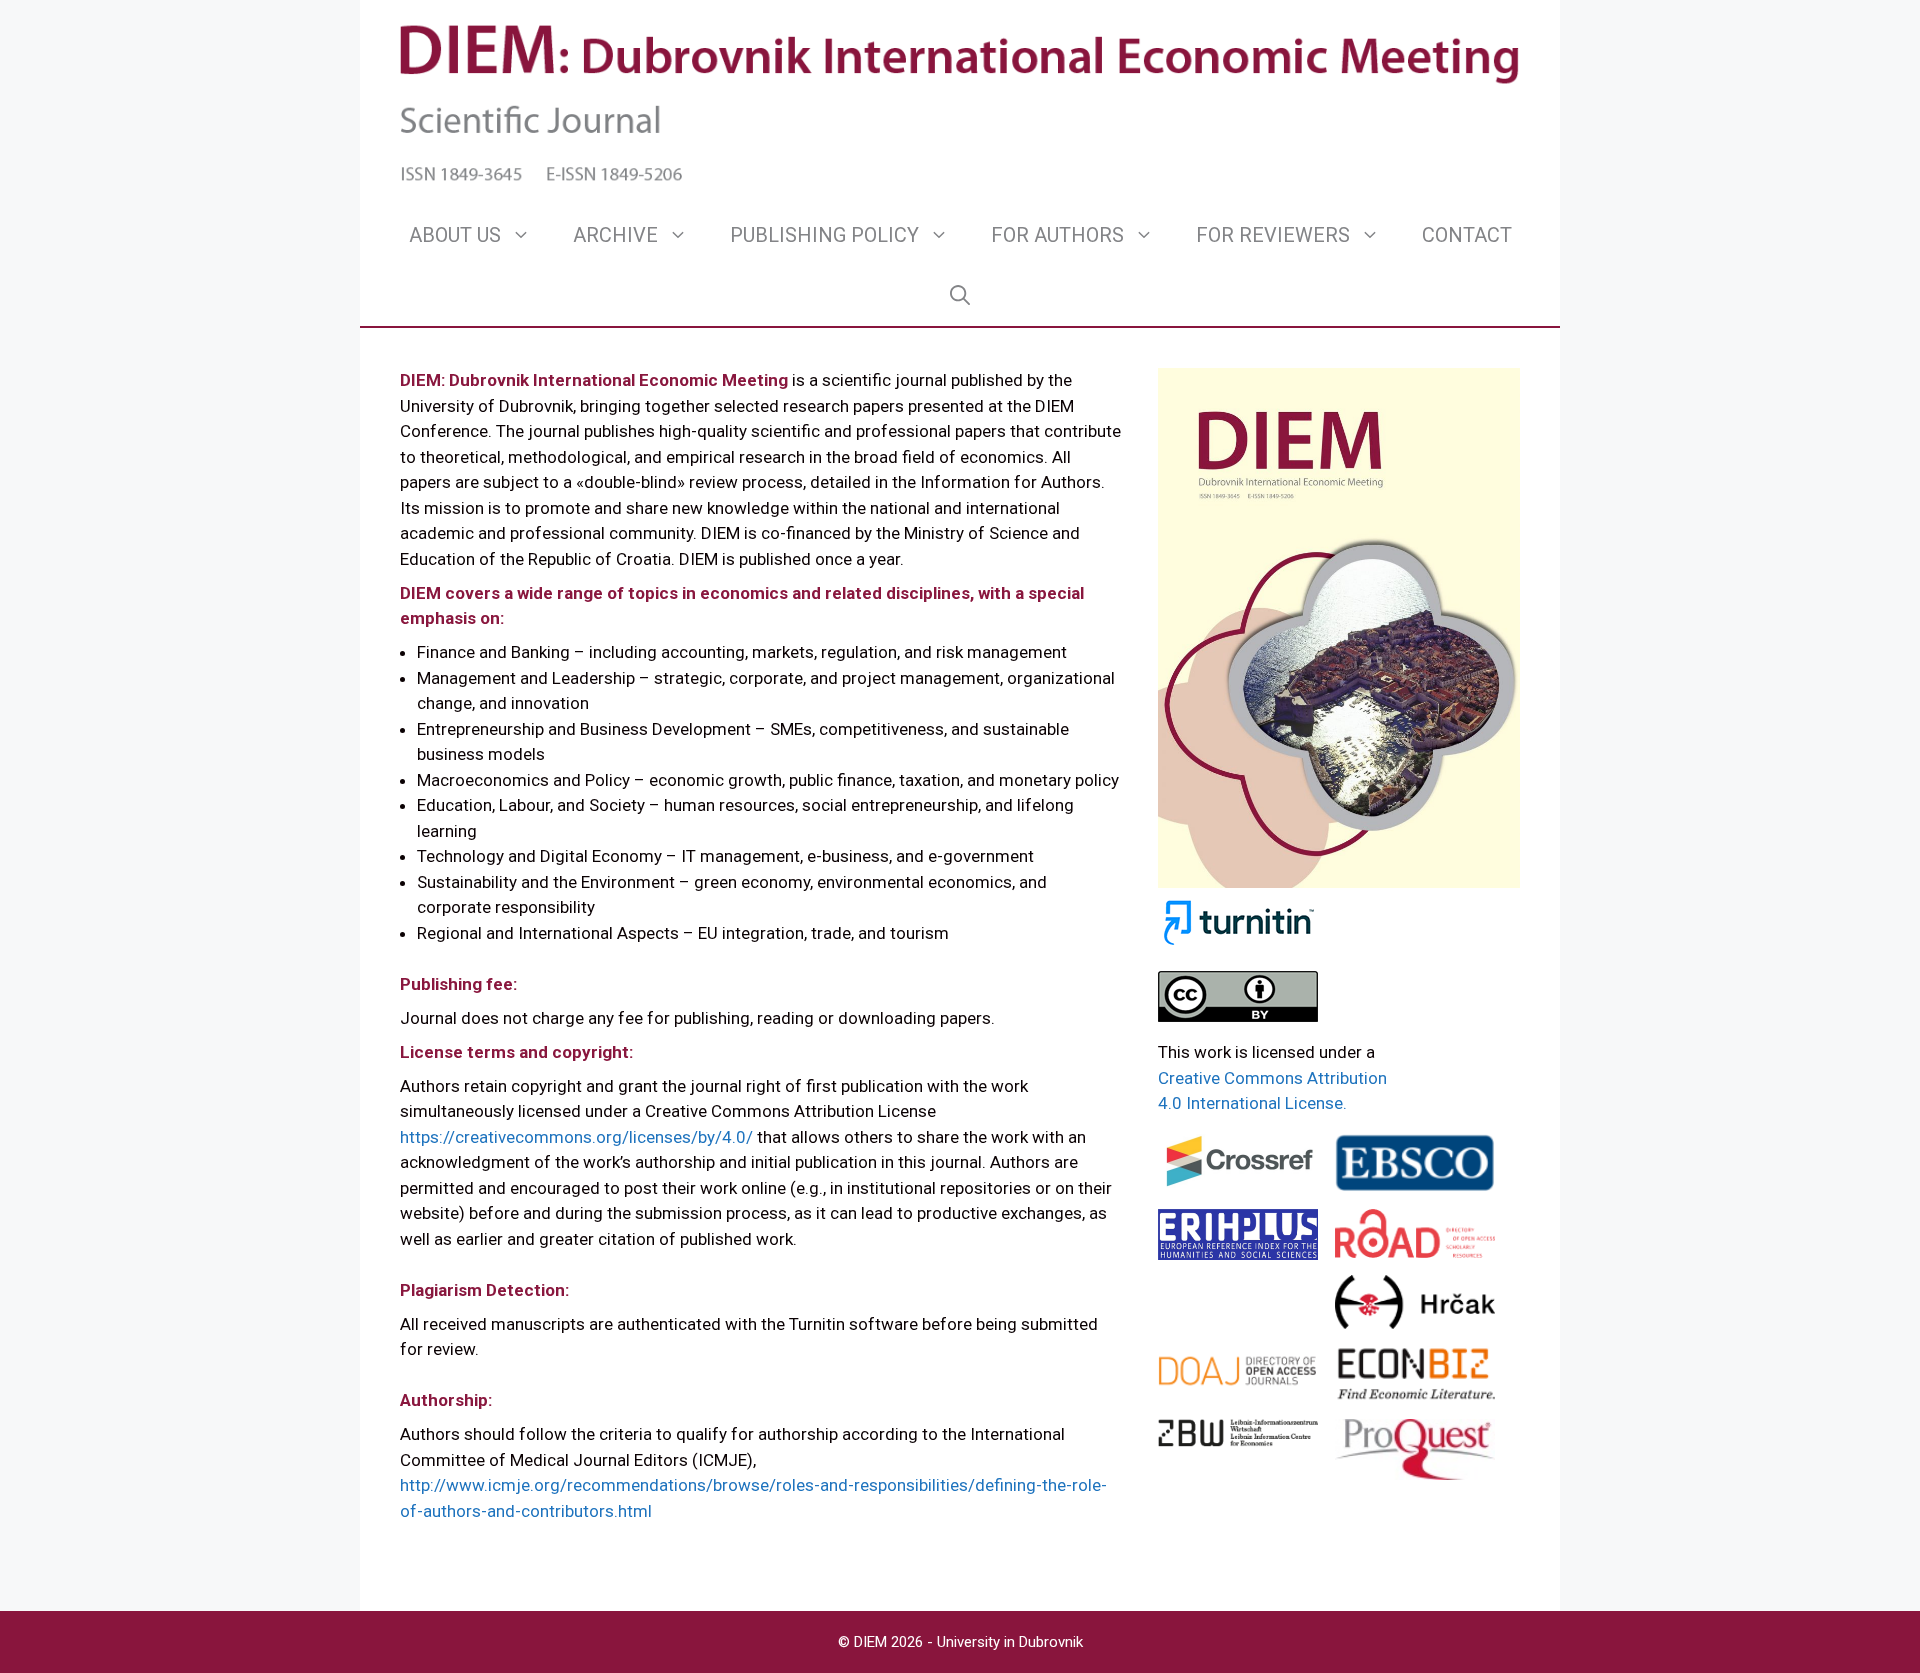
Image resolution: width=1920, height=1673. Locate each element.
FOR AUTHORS (1057, 235)
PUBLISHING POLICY (824, 235)
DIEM (872, 1642)
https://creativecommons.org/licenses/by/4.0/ (576, 1137)
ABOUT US (455, 235)
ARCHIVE (615, 235)
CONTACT (1467, 235)
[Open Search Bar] (960, 295)
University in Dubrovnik (1010, 1642)
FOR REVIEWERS (1273, 235)
